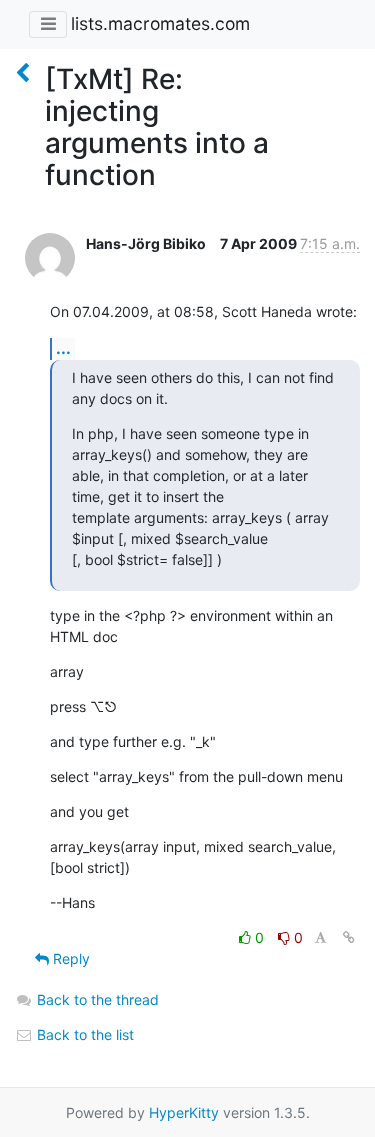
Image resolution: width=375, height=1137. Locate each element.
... (63, 348)
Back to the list (83, 1034)
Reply (69, 958)
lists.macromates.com (160, 23)
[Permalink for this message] (349, 937)
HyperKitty (184, 1112)
